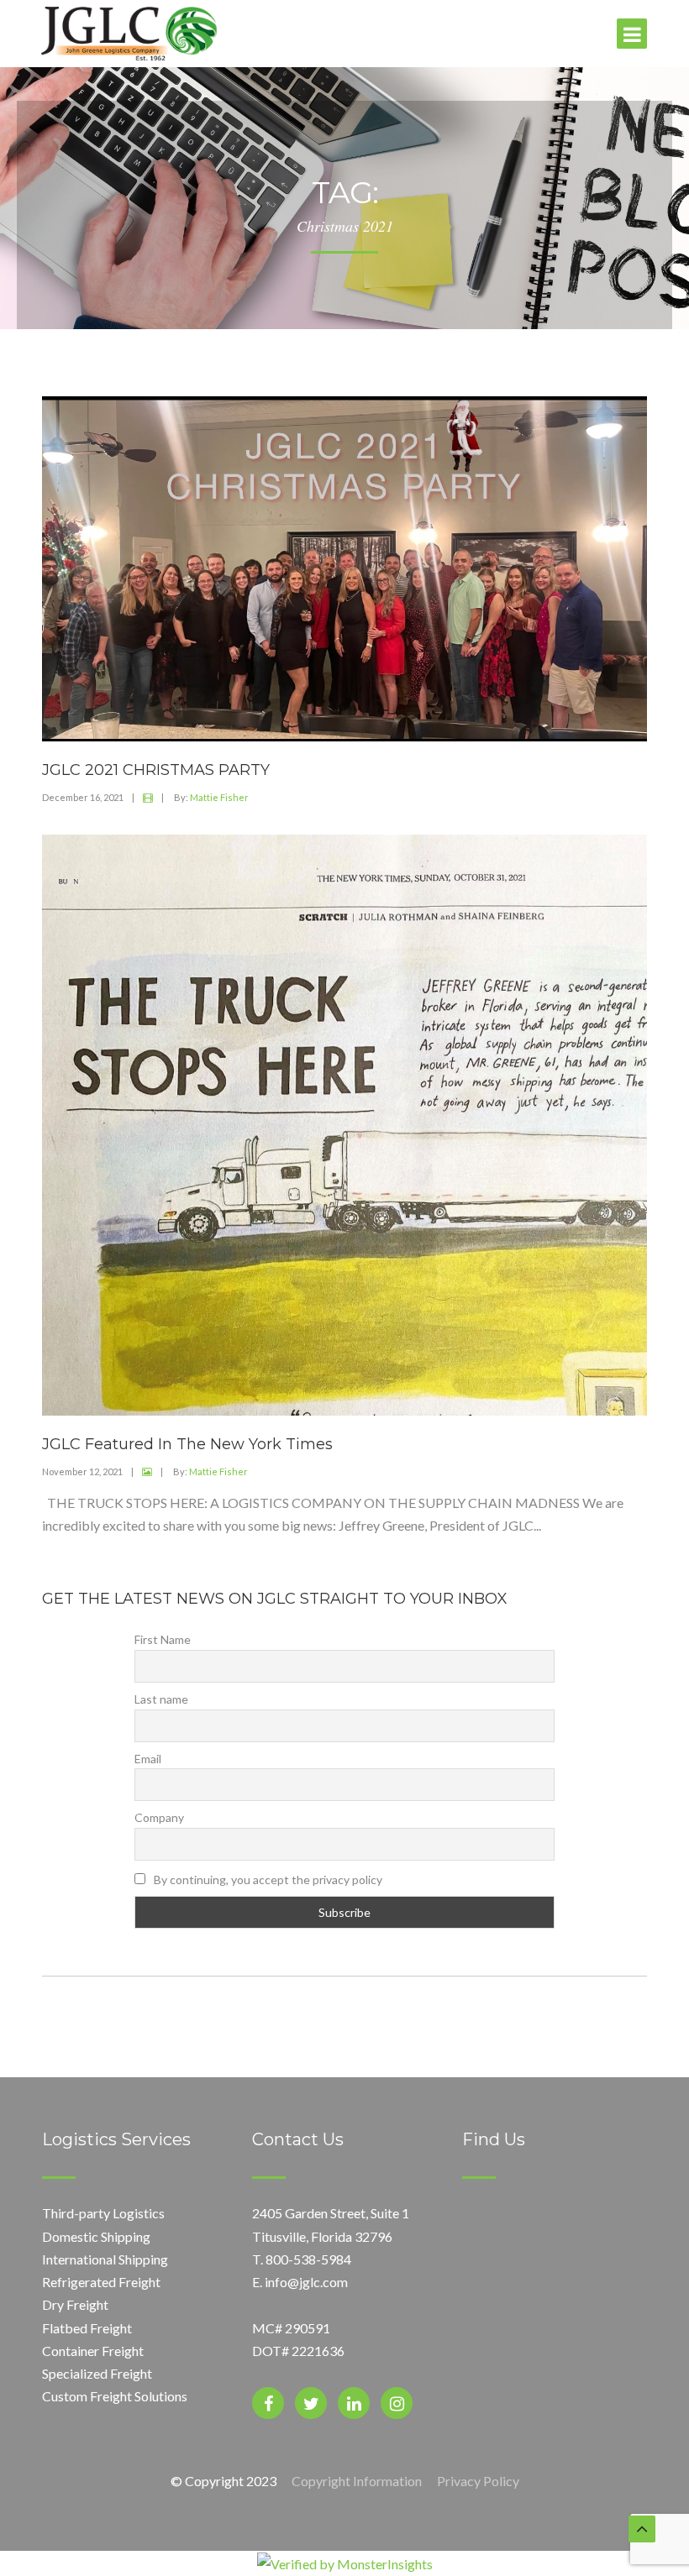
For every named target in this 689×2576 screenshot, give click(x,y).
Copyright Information (357, 2481)
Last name (161, 1699)
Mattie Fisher (219, 797)
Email (148, 1759)
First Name (163, 1639)
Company (159, 1817)
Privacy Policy (478, 2481)
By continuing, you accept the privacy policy (267, 1880)
